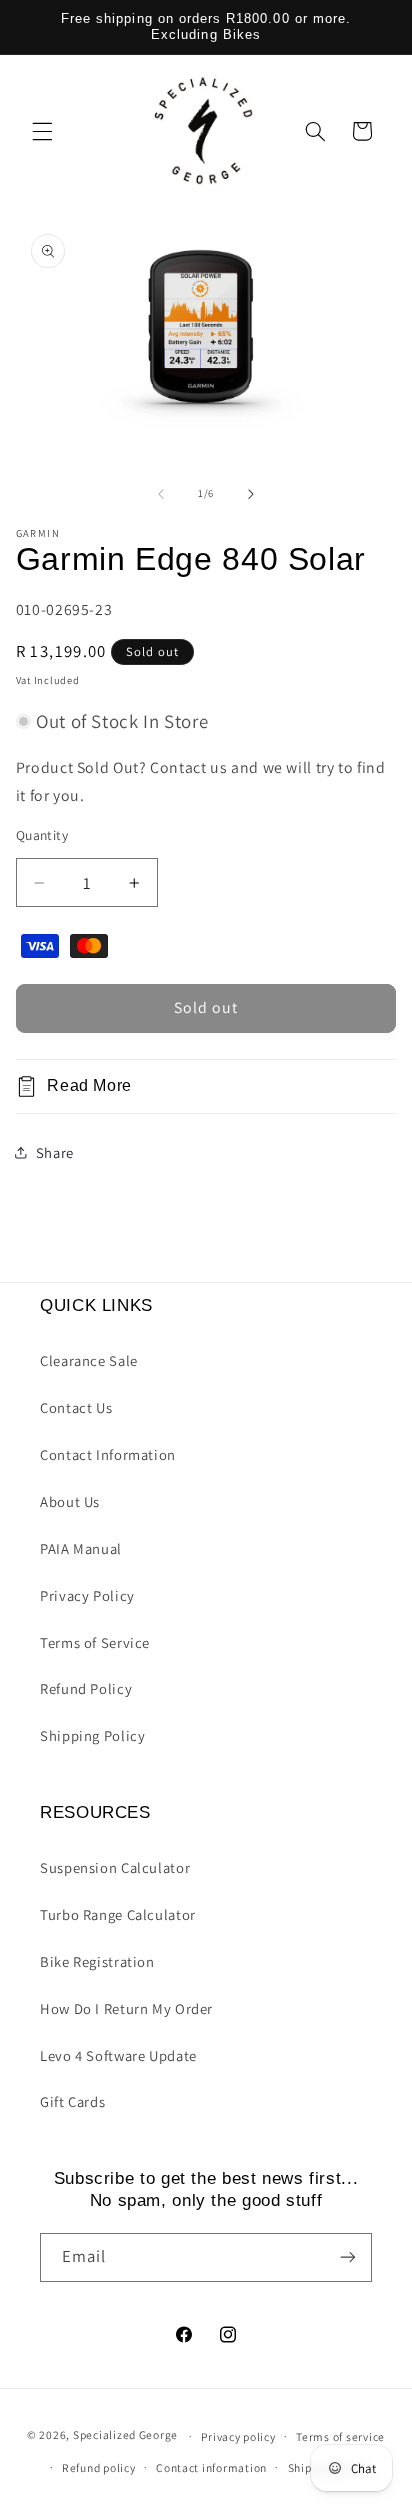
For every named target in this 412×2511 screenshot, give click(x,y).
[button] (42, 131)
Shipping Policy (92, 1735)
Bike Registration (97, 1961)
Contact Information (108, 1454)
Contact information (211, 2467)
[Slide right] (251, 494)
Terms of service (340, 2436)
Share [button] (55, 1152)
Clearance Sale (89, 1360)
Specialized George (125, 2435)
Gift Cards (72, 2101)
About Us (70, 1501)
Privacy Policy (87, 1595)
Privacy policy (238, 2436)
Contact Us (76, 1407)
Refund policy (99, 2467)
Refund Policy (86, 1688)
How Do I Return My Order (126, 2008)
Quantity (42, 835)
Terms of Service (95, 1642)
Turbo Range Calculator (118, 1914)
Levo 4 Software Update (118, 2055)
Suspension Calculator (115, 1867)
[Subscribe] (348, 2257)
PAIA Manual (81, 1548)
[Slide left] (161, 494)
